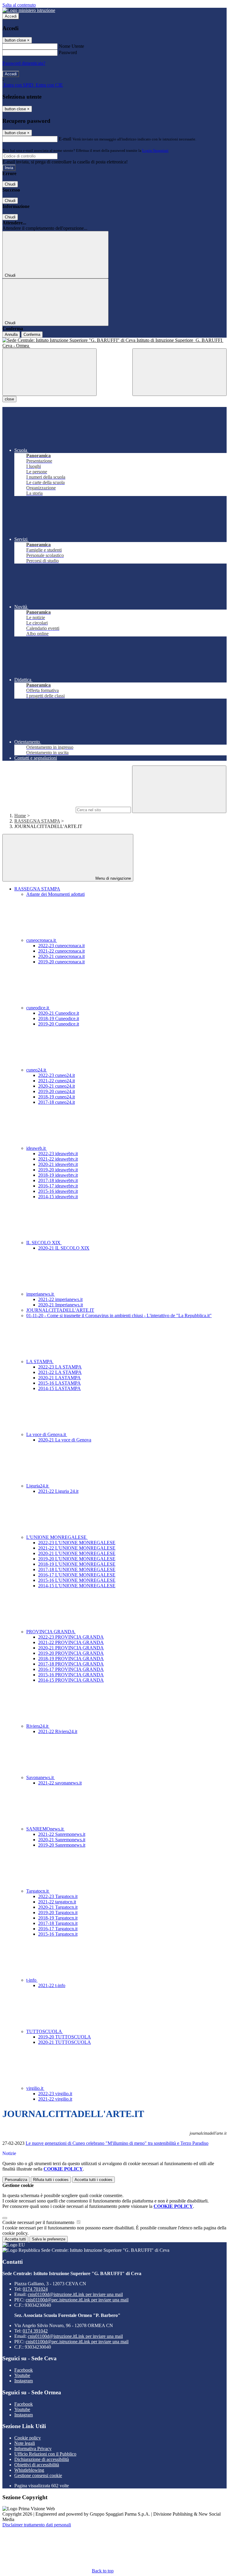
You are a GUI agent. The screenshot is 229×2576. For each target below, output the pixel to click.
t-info (32, 1980)
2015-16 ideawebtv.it (58, 1191)
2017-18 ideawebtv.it (58, 1180)
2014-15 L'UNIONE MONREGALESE (77, 1586)
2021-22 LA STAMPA (60, 1372)
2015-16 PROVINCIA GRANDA (71, 1675)
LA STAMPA (40, 1362)
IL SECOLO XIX (44, 1243)
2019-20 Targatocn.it (58, 1913)
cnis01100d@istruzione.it (75, 2294)
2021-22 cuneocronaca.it (61, 951)
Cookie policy (28, 2438)
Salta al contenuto (19, 5)
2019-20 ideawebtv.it (58, 1170)
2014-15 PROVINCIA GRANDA (71, 1680)
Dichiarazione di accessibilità (42, 2459)
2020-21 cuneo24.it (57, 1086)
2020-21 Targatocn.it (58, 1907)
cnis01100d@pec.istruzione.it (77, 2300)
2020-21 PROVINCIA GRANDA (71, 1648)
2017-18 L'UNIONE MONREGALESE (77, 1569)
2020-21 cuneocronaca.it (61, 956)
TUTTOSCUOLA (45, 2031)
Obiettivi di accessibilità (37, 2465)
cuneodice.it (38, 1008)
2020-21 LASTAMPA (59, 1378)
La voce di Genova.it (47, 1434)
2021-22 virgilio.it (55, 2099)
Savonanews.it (41, 1777)
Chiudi (10, 184)
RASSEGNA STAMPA (37, 821)
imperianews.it (41, 1294)
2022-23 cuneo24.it (57, 1075)
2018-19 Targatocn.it (58, 1918)
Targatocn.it (38, 1891)
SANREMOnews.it (45, 1829)
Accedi (11, 16)
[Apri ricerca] (180, 372)
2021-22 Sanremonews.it (62, 1834)
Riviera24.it (38, 1726)
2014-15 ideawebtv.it (58, 1197)
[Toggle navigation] (49, 372)
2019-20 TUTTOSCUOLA (65, 2037)
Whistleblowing (29, 2470)
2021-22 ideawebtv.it (58, 1159)
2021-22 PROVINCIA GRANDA (71, 1642)
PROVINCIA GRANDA (51, 1632)
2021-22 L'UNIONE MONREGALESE (77, 1548)
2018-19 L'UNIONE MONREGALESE (77, 1564)
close (9, 399)
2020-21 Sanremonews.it (62, 1840)
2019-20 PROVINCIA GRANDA (71, 1653)
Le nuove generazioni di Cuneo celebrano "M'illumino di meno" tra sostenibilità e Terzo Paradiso (117, 2143)
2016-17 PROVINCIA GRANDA (71, 1669)
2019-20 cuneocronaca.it (61, 962)
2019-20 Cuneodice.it (59, 1024)
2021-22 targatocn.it (57, 1902)
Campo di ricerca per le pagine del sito (38, 810)
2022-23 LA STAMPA (60, 1367)
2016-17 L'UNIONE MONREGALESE (77, 1575)
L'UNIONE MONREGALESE (57, 1537)
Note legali (25, 2443)
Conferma (32, 335)
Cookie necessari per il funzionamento (39, 2222)
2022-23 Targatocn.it (58, 1896)
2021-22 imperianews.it (60, 1299)
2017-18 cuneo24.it (57, 1102)
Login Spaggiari (155, 150)
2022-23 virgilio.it (55, 2094)
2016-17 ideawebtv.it (58, 1186)
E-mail (65, 139)
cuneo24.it (37, 1070)
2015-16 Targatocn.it (58, 1934)
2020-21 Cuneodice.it (59, 1013)
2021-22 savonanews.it (60, 1783)
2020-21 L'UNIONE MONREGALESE (77, 1553)
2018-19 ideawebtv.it (58, 1175)
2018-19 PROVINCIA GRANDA (71, 1659)
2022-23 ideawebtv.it (58, 1154)
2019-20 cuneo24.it (57, 1091)
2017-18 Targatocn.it (58, 1923)
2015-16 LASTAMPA (59, 1383)
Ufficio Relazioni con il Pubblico (45, 2454)
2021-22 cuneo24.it (57, 1081)
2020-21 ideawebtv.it (58, 1164)
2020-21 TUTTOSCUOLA (65, 2042)
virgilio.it (35, 2088)
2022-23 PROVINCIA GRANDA (71, 1637)
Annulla (11, 335)
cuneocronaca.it (42, 940)
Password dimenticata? (24, 63)
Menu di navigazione (113, 878)
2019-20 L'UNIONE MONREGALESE (77, 1559)
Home (20, 816)
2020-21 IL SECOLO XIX (64, 1248)
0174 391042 (35, 2331)
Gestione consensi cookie (38, 2475)
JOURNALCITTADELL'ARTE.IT (60, 1310)
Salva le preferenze (49, 2239)
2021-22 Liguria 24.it (58, 1491)
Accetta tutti (93, 2180)
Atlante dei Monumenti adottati (55, 894)
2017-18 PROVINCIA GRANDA (71, 1664)
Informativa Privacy (33, 2449)
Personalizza (16, 2180)
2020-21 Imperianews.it (61, 1305)
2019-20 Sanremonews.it (62, 1845)
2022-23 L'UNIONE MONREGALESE (77, 1543)
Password (68, 52)
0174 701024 (35, 2289)
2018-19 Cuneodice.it (59, 1018)
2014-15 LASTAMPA (59, 1388)
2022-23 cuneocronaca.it (61, 946)
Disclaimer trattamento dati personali (37, 2525)
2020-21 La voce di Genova (65, 1440)
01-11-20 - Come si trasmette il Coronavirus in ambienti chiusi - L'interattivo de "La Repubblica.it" (119, 1315)
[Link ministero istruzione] (29, 10)
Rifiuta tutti (51, 2180)
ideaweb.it (37, 1148)
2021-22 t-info (52, 1985)
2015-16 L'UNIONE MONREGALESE (77, 1580)
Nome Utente (71, 46)
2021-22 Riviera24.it (58, 1731)
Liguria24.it (38, 1486)
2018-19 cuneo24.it (57, 1097)
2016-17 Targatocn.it (58, 1929)
